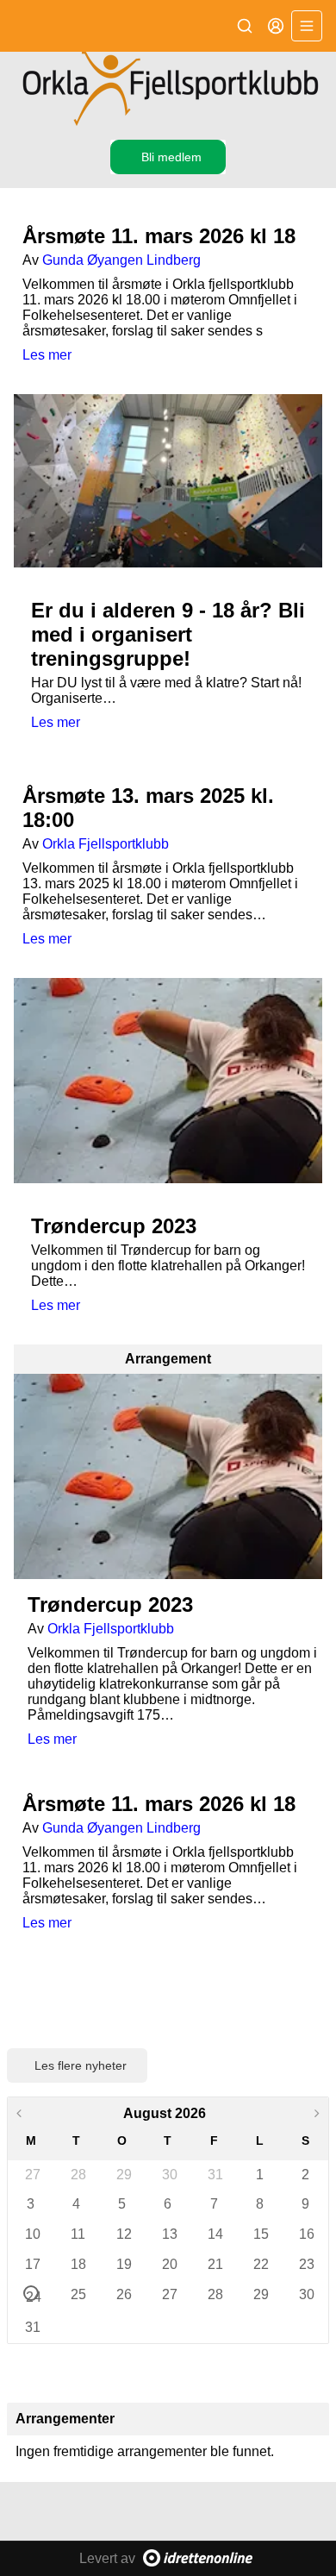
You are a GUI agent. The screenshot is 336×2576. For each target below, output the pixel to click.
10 (32, 2234)
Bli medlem (171, 157)
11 (78, 2234)
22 (260, 2264)
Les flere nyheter (81, 2065)
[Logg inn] (276, 26)
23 (306, 2264)
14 (215, 2234)
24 (32, 2295)
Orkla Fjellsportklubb (106, 844)
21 (215, 2264)
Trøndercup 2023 (114, 1226)
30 (169, 2175)
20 (169, 2264)
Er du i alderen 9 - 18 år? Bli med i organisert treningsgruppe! (168, 634)
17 (32, 2264)
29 (123, 2175)
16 (306, 2234)
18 (78, 2264)
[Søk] (245, 26)
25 (78, 2294)
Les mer (47, 355)
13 (169, 2234)
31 (215, 2175)
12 (123, 2234)
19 (123, 2264)
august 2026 (165, 2113)
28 (78, 2175)
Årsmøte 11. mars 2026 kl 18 (159, 236)
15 (260, 2234)
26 (123, 2294)
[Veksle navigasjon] (307, 26)
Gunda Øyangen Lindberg (121, 260)
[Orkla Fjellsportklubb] (168, 89)
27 (32, 2175)
